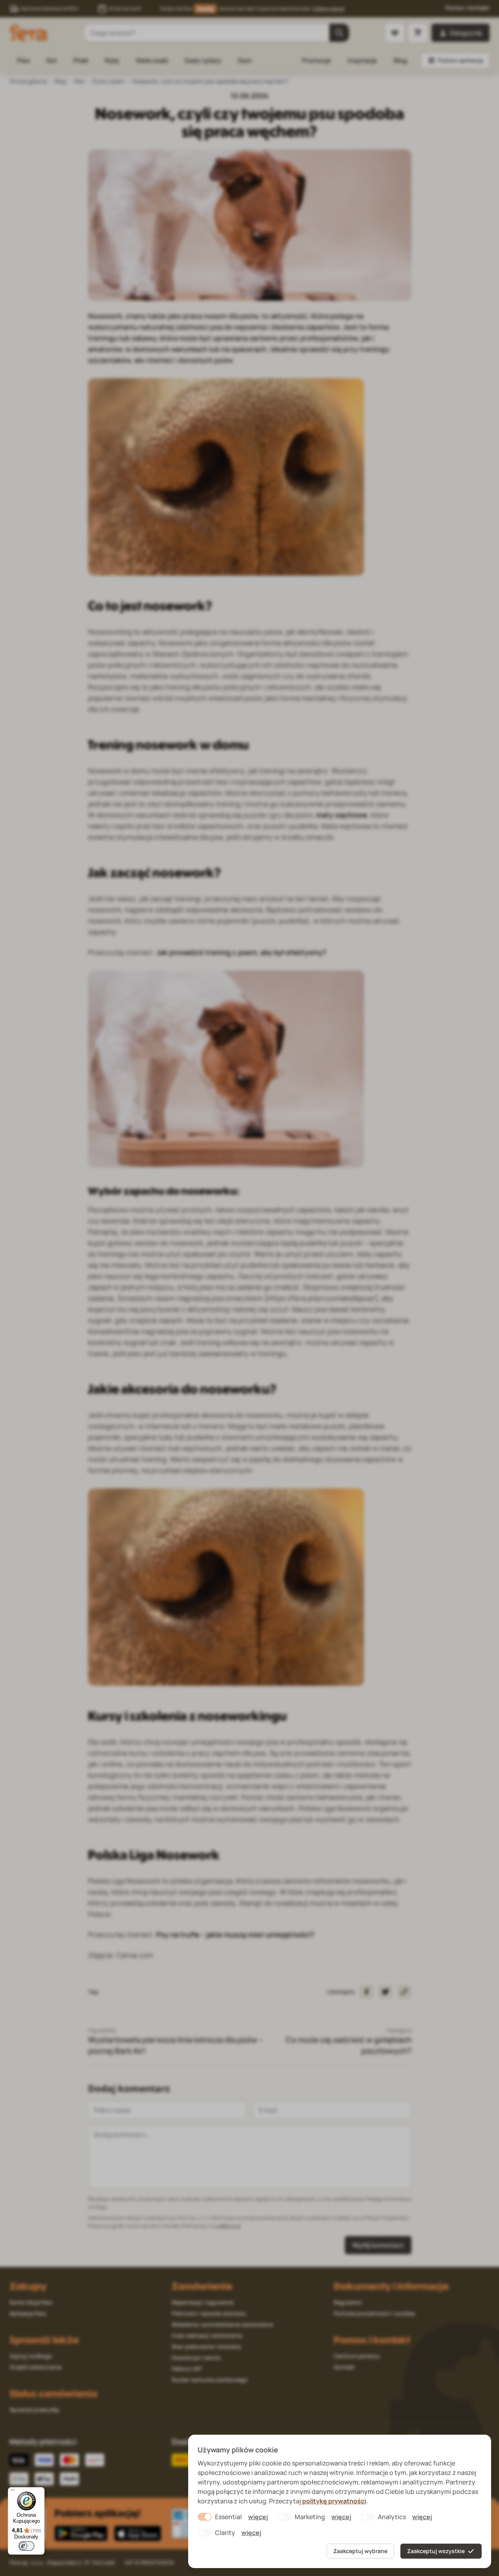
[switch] (26, 2546)
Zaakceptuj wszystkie (436, 2551)
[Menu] (13, 2492)
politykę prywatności (334, 2501)
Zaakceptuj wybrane (360, 2551)
